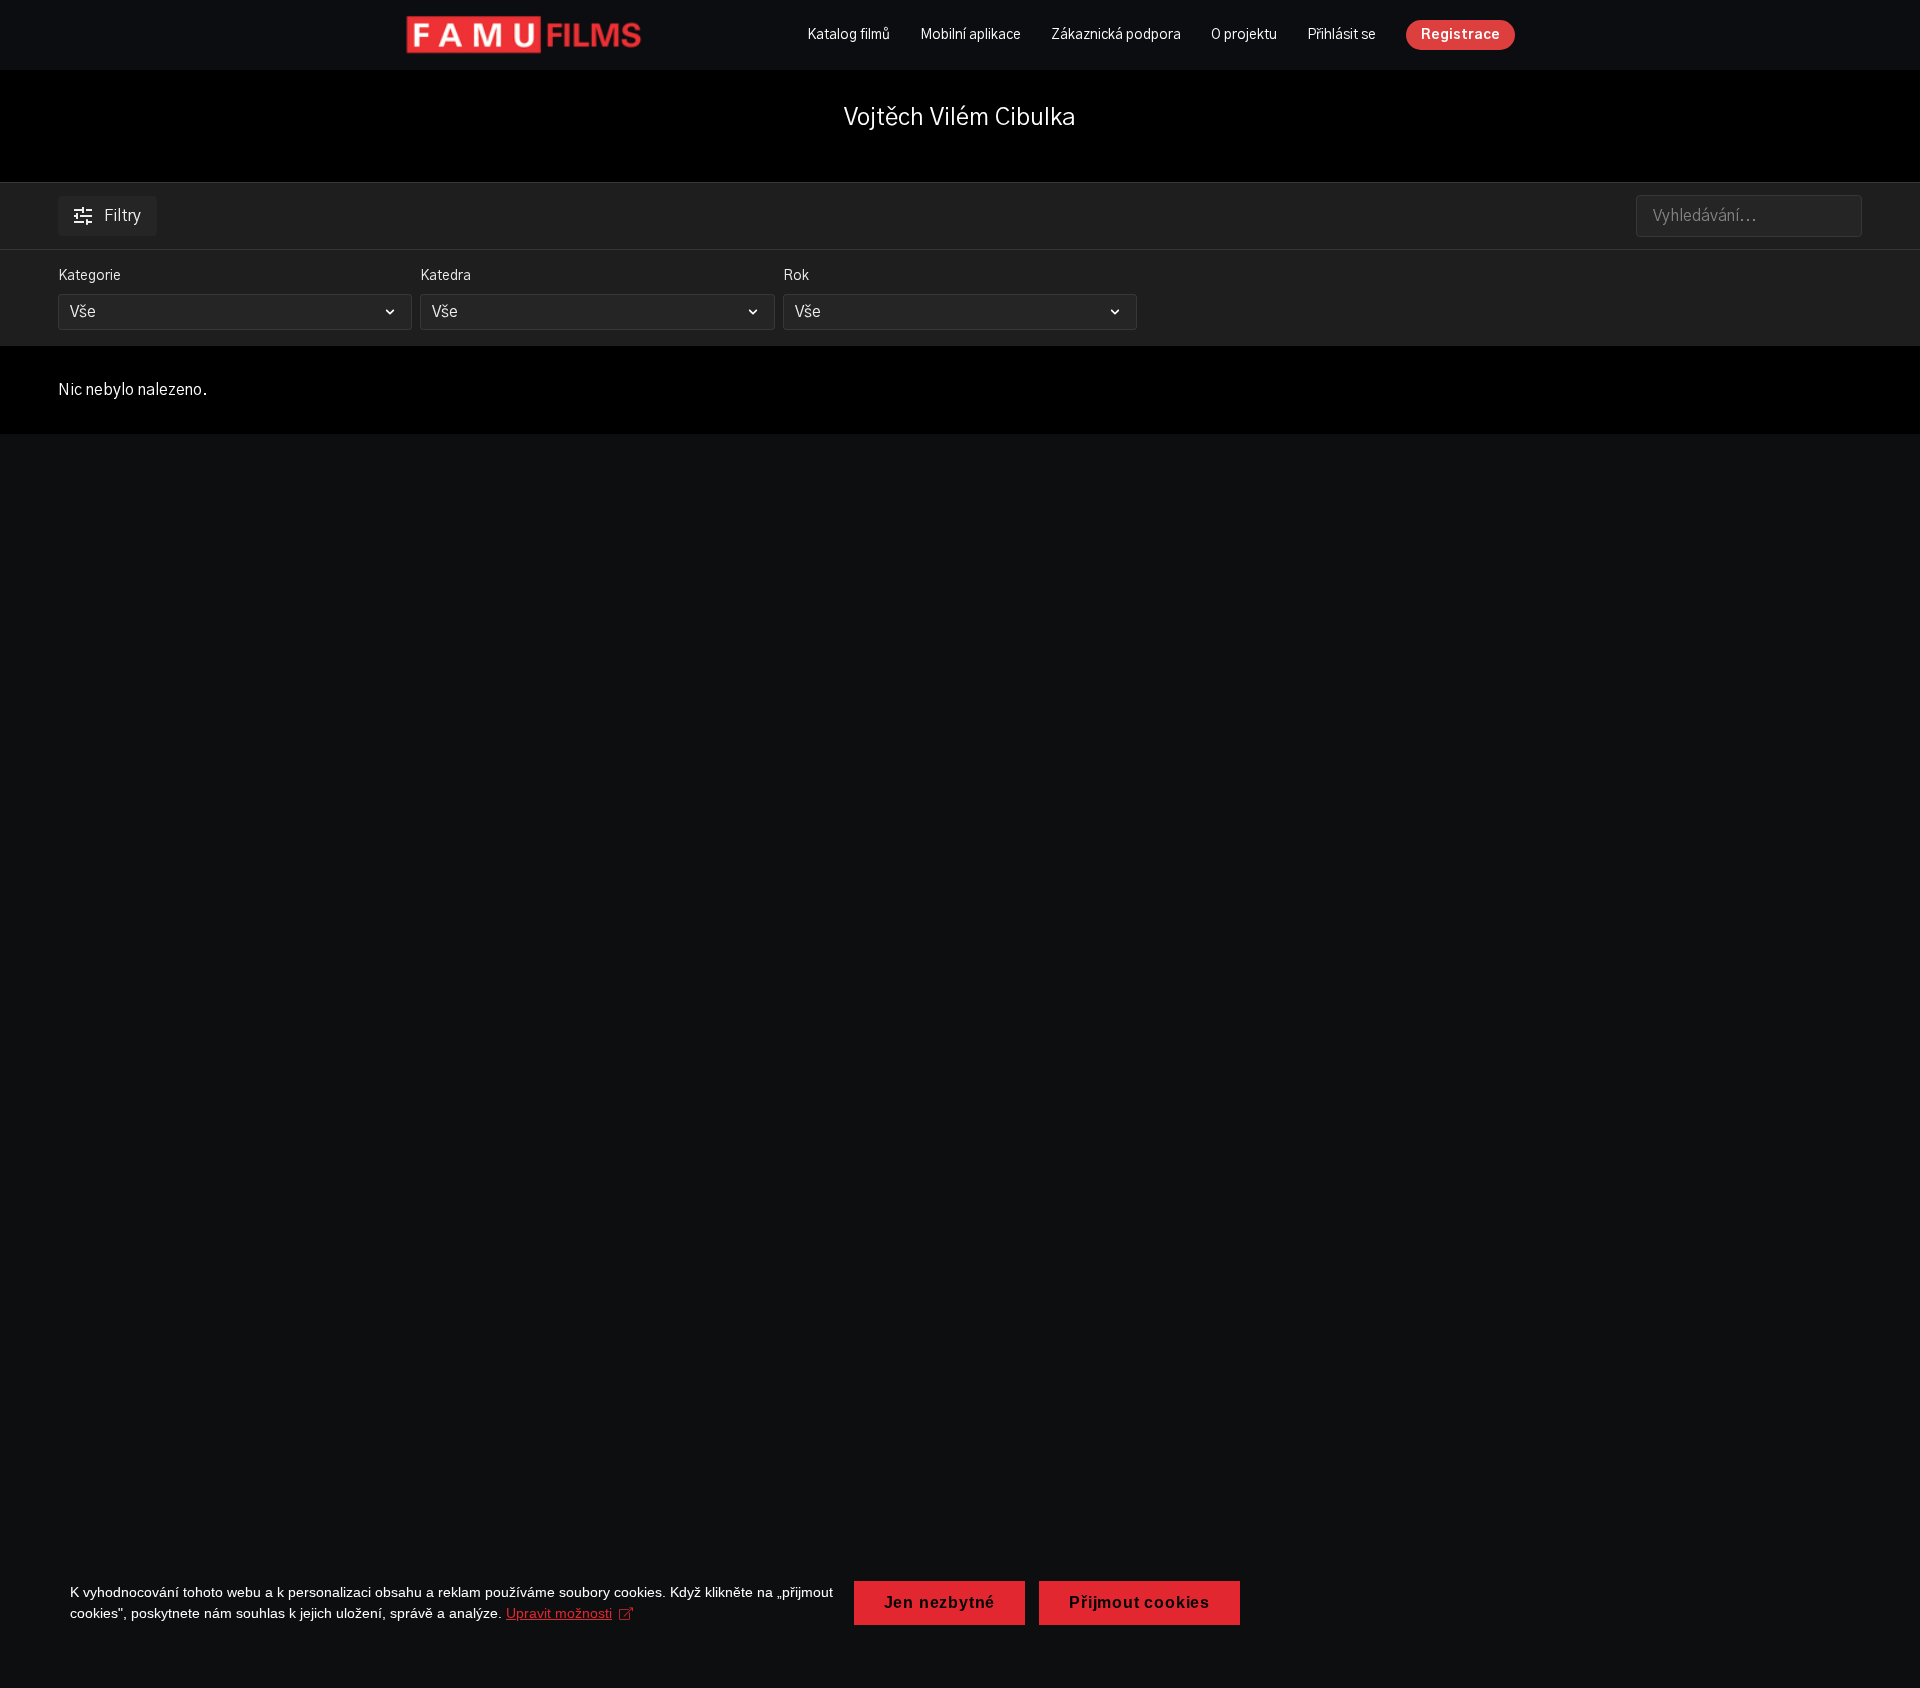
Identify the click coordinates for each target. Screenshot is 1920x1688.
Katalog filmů (848, 35)
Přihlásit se (1341, 35)
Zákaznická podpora (1116, 35)
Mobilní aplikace (970, 35)
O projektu (1244, 35)
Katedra (445, 276)
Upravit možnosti (559, 1613)
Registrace (1460, 35)
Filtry (122, 216)
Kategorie (89, 276)
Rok (796, 276)
